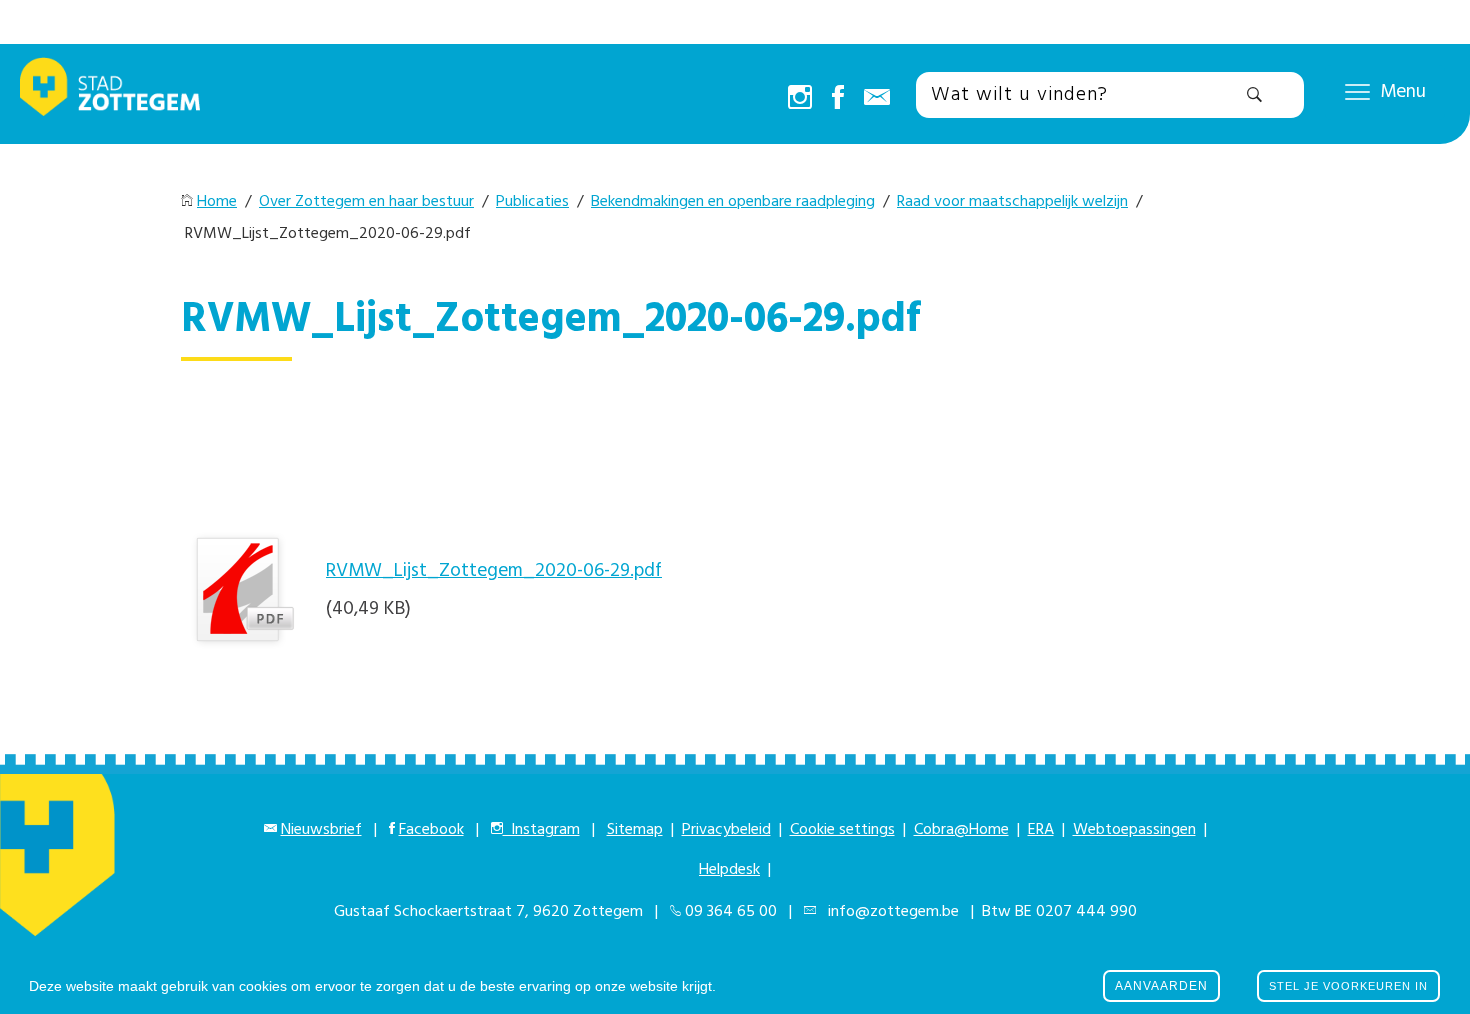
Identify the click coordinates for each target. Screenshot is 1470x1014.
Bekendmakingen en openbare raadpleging (733, 202)
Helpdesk (729, 870)
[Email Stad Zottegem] (877, 99)
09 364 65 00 (731, 912)
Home (217, 202)
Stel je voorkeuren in (1348, 986)
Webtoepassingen (1134, 830)
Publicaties (532, 202)
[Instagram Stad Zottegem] (800, 99)
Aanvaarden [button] (1161, 986)
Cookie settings (842, 830)
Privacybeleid (726, 830)
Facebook (431, 830)
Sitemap (635, 830)
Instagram (541, 830)
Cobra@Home (961, 830)
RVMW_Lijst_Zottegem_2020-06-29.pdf (494, 571)
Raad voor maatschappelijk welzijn (1012, 202)
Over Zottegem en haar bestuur (366, 202)
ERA (1041, 830)
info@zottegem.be (889, 912)
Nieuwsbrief (321, 830)
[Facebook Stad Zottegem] (838, 99)
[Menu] (1357, 91)
